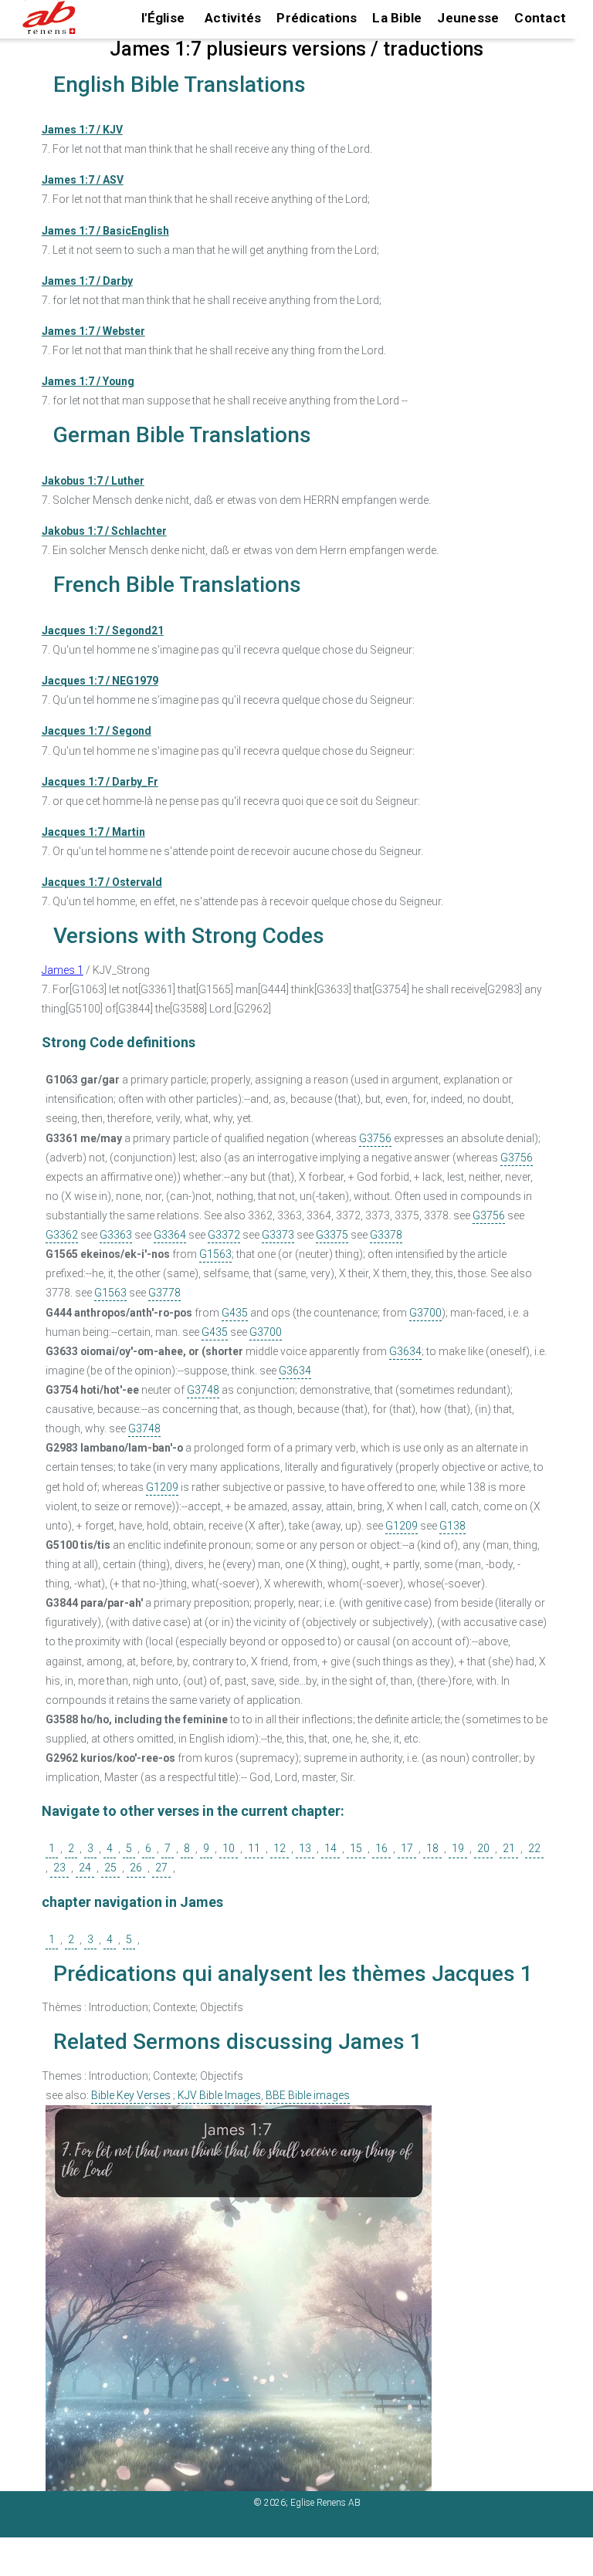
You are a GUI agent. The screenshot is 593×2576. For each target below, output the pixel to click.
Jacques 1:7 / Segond (97, 731)
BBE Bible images (308, 2095)
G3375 (332, 1235)
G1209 (162, 1487)
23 (59, 1868)
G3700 (425, 1313)
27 (161, 1868)
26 (136, 1868)
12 (280, 1848)
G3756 (375, 1138)
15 (356, 1848)
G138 (452, 1526)
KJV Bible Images (219, 2095)
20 (483, 1848)
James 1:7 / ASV (83, 180)
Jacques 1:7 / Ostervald (102, 882)
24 (85, 1868)
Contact (540, 18)
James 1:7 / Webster (93, 331)
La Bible (397, 18)
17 (407, 1848)
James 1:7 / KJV (82, 130)
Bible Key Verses (131, 2095)
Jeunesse (468, 18)
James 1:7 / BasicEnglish (105, 231)
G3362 (62, 1235)
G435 (235, 1313)
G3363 (116, 1235)
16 (381, 1848)
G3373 (278, 1235)
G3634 (405, 1351)
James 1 (63, 970)
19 (458, 1848)
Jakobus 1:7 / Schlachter (104, 531)
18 (432, 1848)
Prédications (317, 18)
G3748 (203, 1390)
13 (305, 1848)
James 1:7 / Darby (87, 281)
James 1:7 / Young (88, 381)
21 (509, 1848)
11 (254, 1848)
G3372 (224, 1235)
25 (110, 1868)
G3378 (386, 1235)
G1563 (215, 1254)
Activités (233, 18)
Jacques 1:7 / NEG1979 (100, 681)
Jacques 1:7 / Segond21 (103, 630)
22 (534, 1848)
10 (229, 1848)
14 (330, 1848)
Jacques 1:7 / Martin (93, 832)
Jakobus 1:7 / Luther (93, 481)
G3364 (170, 1235)
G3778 (164, 1293)
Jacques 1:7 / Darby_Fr (100, 782)
